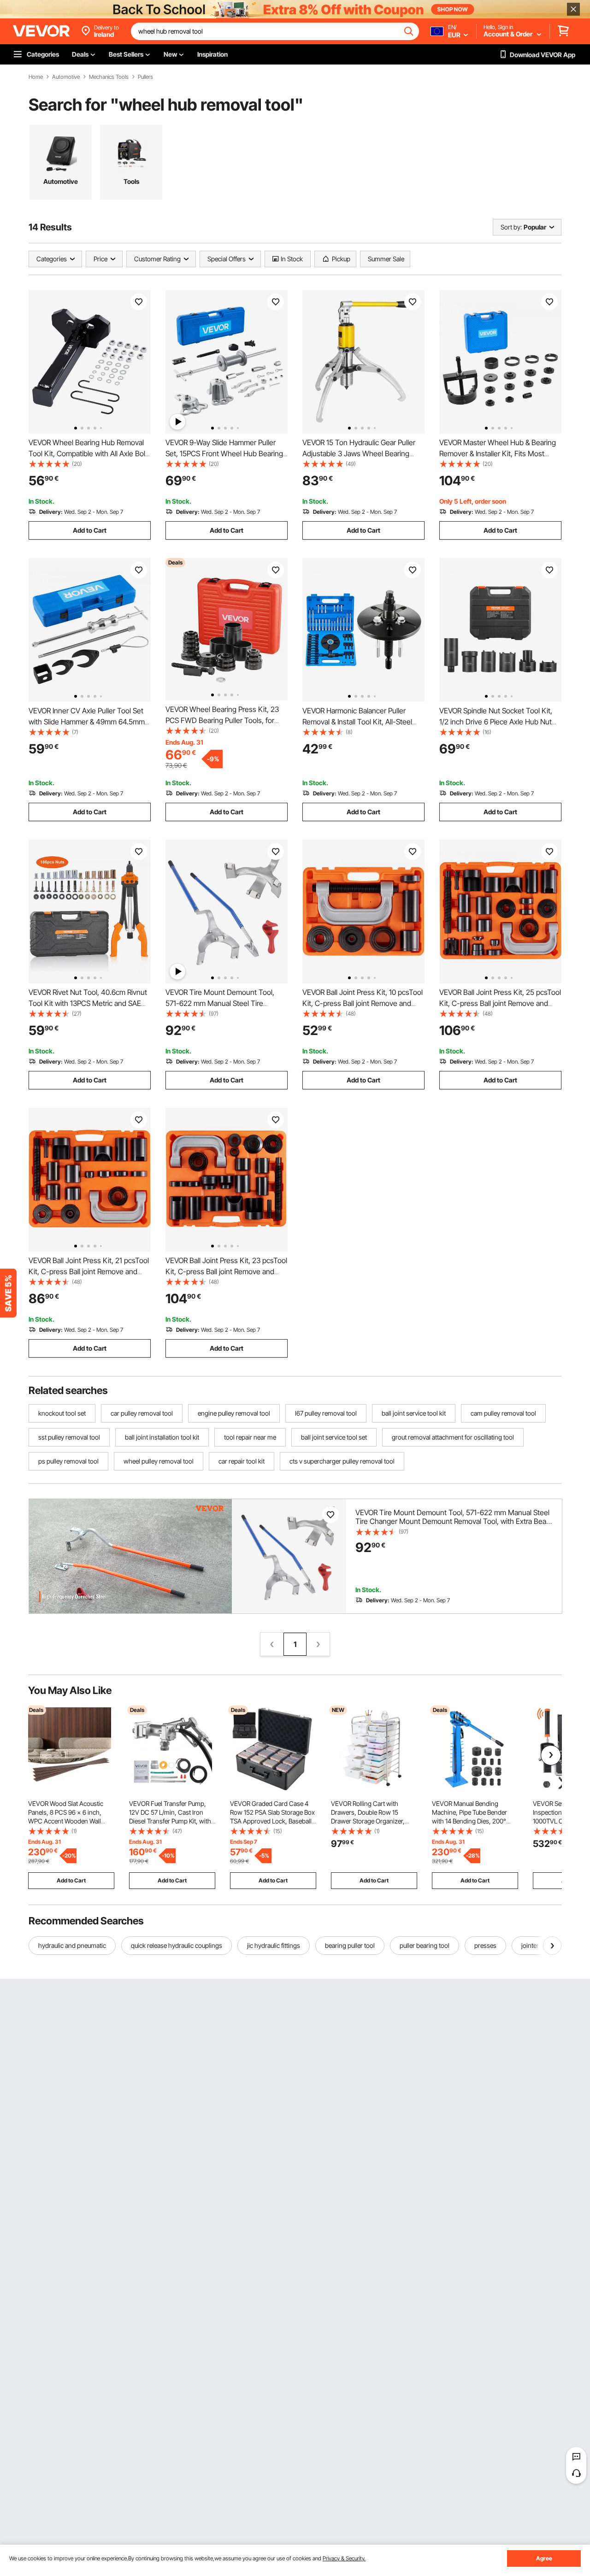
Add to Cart (90, 530)
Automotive (66, 77)
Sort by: (511, 227)
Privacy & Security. (344, 2558)
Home (36, 77)
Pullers (145, 77)
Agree (544, 2558)
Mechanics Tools (109, 77)
